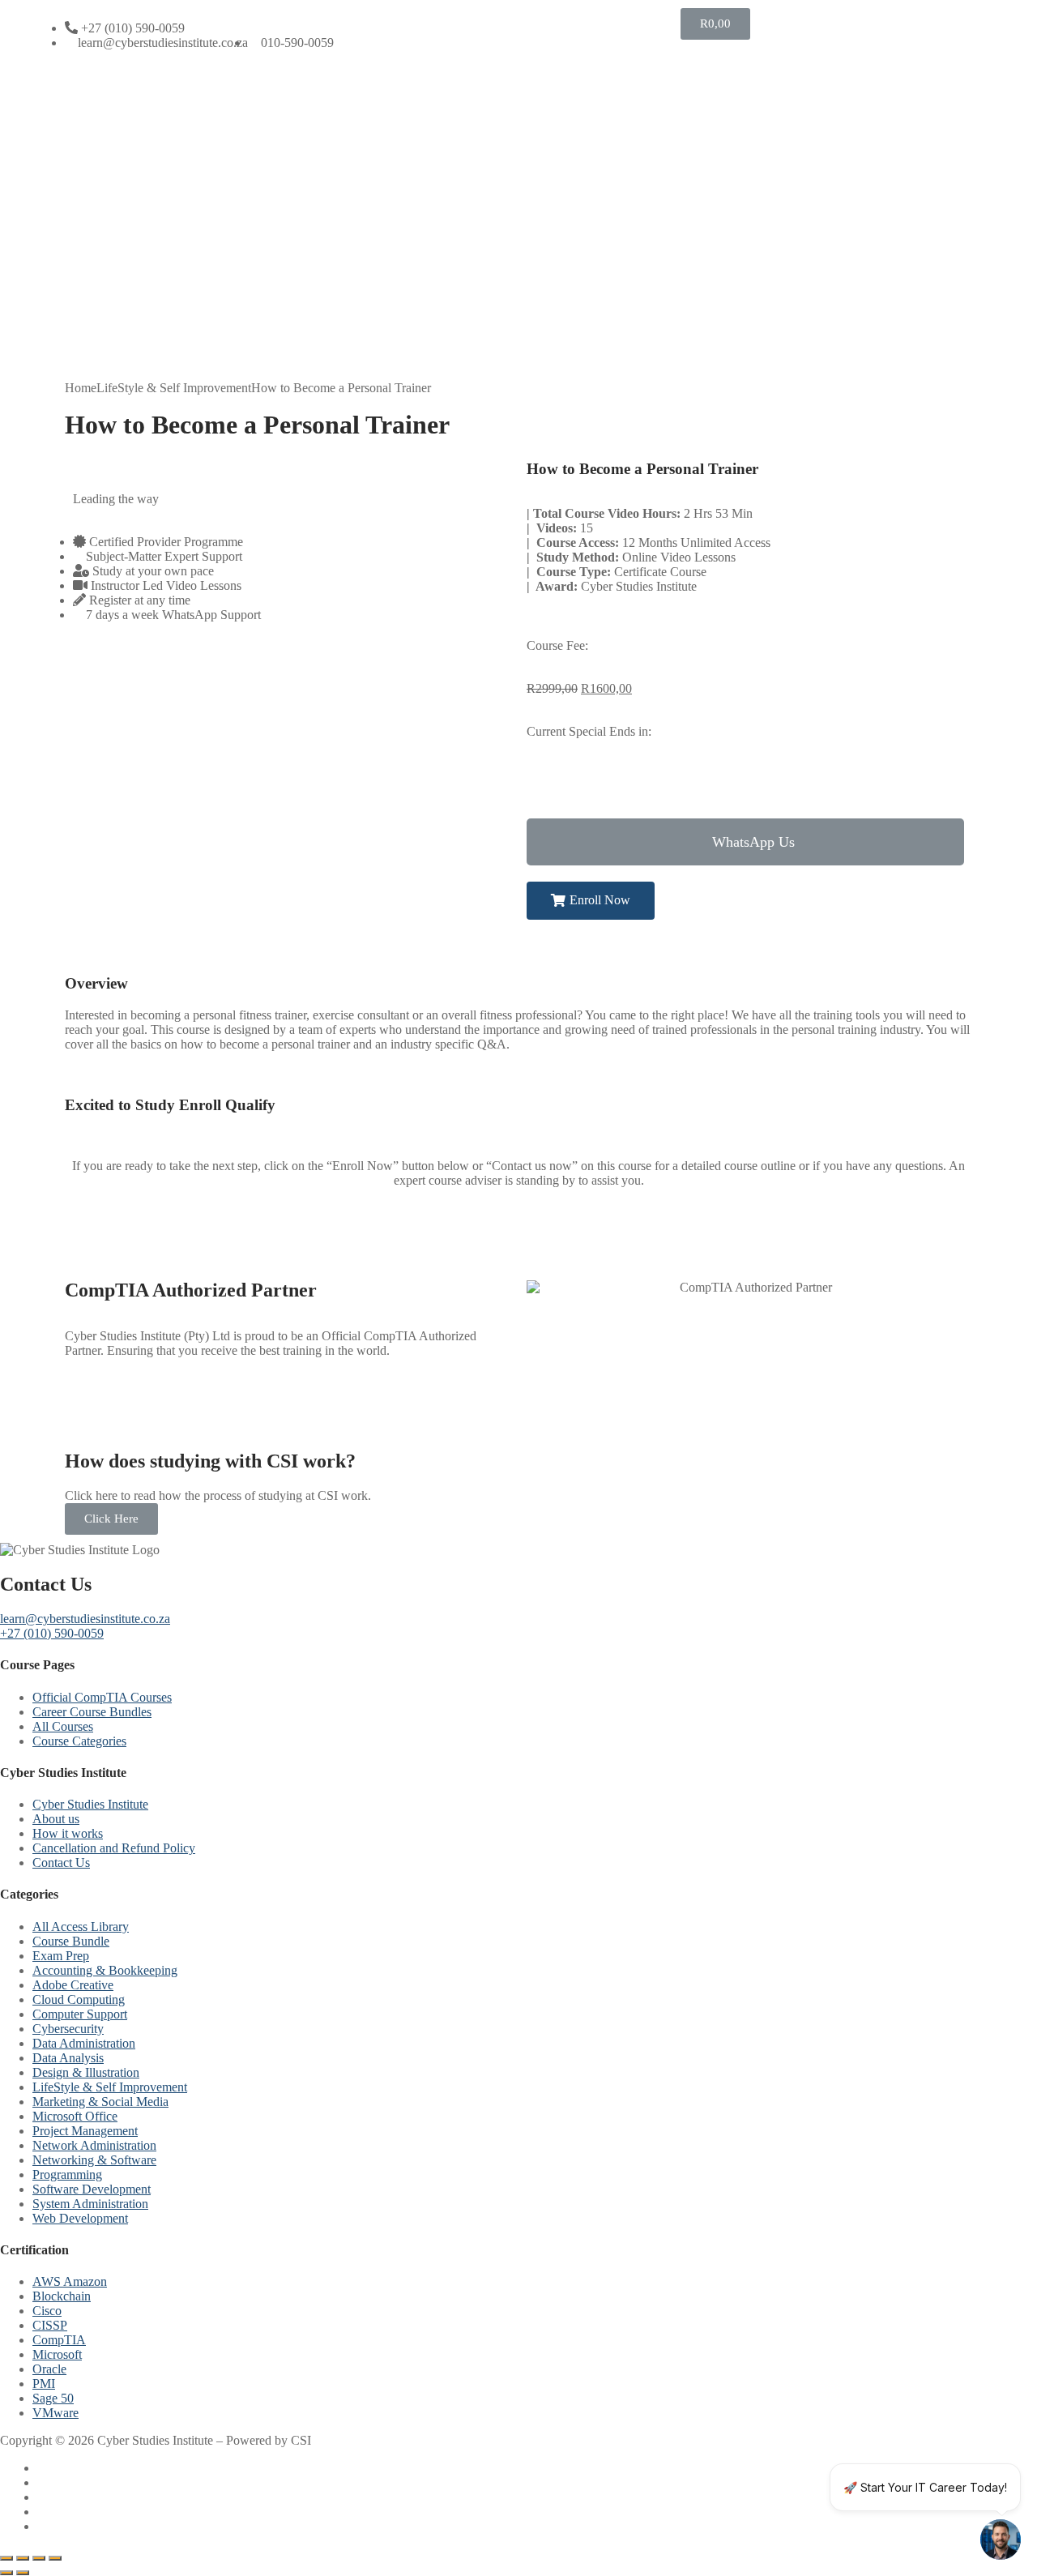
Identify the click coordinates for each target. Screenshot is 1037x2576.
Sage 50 (53, 2398)
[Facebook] (44, 2468)
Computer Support (80, 2014)
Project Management (85, 2131)
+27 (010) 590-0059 (52, 1633)
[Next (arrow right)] (23, 2573)
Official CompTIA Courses (102, 1697)
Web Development (80, 2218)
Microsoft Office (75, 2116)
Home (81, 388)
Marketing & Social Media (100, 2102)
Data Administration (84, 2043)
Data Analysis (68, 2058)
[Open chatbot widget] (1001, 2540)
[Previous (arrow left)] (6, 2573)
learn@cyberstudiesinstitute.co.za (85, 1619)
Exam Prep (61, 1956)
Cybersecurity (68, 2029)
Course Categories (79, 1741)
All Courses (63, 1726)
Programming (67, 2174)
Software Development (92, 2189)
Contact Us (61, 1863)
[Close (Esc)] (55, 2558)
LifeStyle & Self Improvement (174, 388)
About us (56, 1819)
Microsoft (57, 2354)
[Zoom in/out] (6, 2558)
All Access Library (81, 1927)
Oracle (49, 2369)
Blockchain (62, 2296)
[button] (745, 842)
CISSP (50, 2325)
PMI (44, 2384)
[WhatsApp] (44, 2512)
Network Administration (94, 2145)
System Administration (90, 2204)
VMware (55, 2413)
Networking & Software (94, 2160)
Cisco (47, 2311)
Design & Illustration (86, 2072)
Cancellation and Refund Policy (114, 1848)
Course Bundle (71, 1941)
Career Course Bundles (92, 1712)
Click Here (111, 1519)
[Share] (39, 2558)
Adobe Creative (73, 1985)
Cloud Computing (79, 1999)
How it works (68, 1833)
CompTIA (59, 2340)
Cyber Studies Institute (90, 1804)
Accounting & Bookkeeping (105, 1970)
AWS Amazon (70, 2281)
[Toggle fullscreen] (23, 2558)
